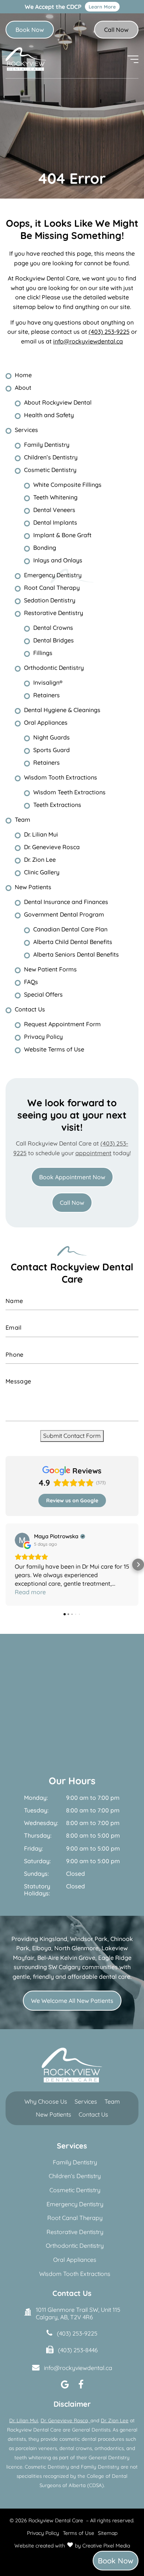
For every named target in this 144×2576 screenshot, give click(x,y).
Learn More (102, 7)
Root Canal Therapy (52, 588)
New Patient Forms (50, 969)
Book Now (30, 30)
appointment (93, 1153)
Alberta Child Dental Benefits (73, 942)
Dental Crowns (53, 628)
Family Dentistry (47, 445)
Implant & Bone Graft (62, 535)
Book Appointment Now (72, 1177)
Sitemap (108, 2525)
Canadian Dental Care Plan (70, 929)
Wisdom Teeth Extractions (69, 792)
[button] (6, 1560)
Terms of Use (78, 2525)
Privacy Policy (43, 1037)
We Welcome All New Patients (72, 1992)
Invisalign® (48, 682)
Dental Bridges (54, 640)
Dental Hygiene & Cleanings (62, 710)
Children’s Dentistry (51, 457)
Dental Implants (55, 522)
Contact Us (30, 1009)
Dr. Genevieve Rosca (52, 847)
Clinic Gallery (42, 872)
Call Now (116, 30)
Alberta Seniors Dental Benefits (76, 954)
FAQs (31, 982)
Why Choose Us (46, 2093)
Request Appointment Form (62, 1024)
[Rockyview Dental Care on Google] (65, 2376)
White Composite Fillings (67, 485)
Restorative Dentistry (54, 613)
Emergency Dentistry (53, 575)
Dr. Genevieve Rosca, (66, 2412)
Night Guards (52, 737)
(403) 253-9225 (109, 332)
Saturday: (37, 1853)
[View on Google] (22, 1540)
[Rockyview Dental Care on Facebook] (81, 2376)
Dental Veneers (54, 510)
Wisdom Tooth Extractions (61, 777)
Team (23, 820)
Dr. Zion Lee (40, 860)
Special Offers (43, 994)
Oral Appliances (46, 722)
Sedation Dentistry (50, 600)
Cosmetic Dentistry (50, 470)
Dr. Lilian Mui (41, 834)
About (23, 388)
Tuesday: (36, 1802)
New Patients (33, 887)
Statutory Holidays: (37, 1881)
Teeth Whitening (55, 497)
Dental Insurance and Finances (66, 902)
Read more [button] (30, 1583)
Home (23, 375)
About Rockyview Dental (58, 402)
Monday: (36, 1789)
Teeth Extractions (57, 805)
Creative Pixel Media (106, 2537)
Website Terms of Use (54, 1049)
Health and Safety (49, 415)
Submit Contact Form (72, 1436)
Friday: (33, 1840)
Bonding (45, 548)
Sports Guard (52, 750)
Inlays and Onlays (58, 560)
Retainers (47, 695)
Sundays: (36, 1865)
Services (26, 430)
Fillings (43, 653)
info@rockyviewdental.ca (88, 341)
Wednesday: (41, 1814)
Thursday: (38, 1827)
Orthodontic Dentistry (54, 668)
